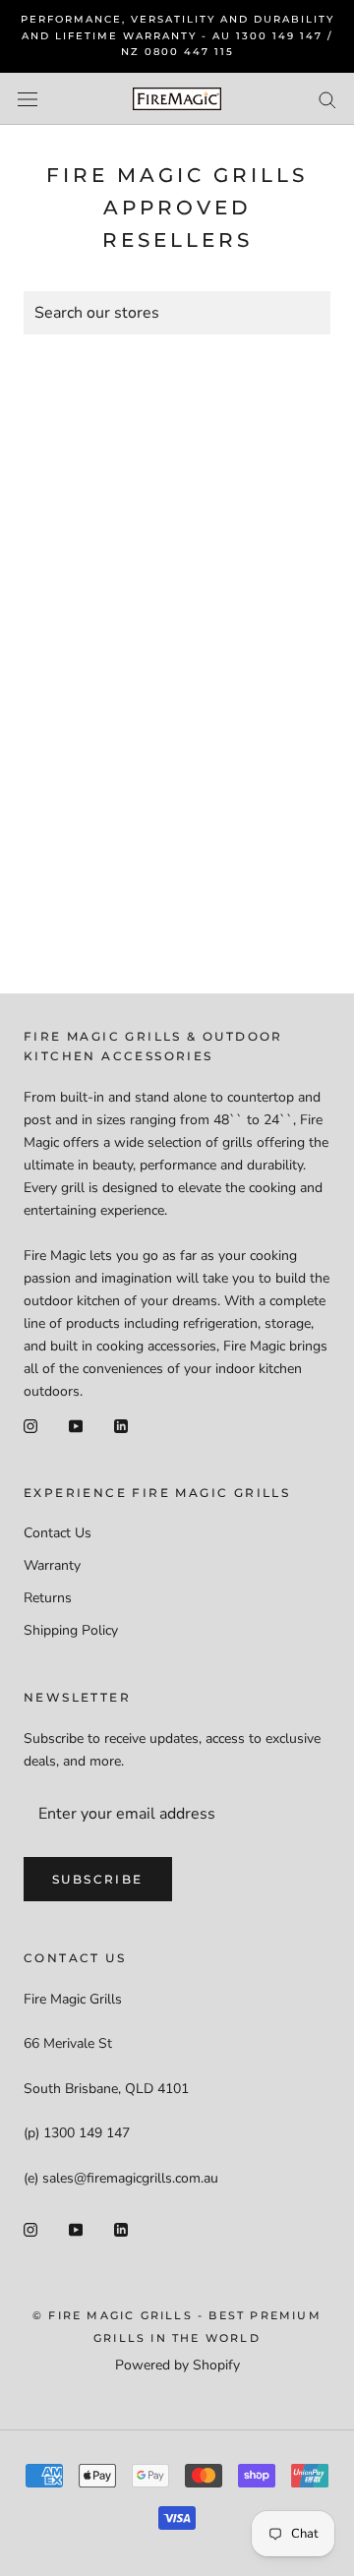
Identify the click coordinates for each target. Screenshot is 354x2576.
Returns (48, 1598)
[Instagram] (30, 1425)
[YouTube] (76, 1425)
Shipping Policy (71, 1630)
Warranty (52, 1565)
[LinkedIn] (121, 1425)
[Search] (327, 99)
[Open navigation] (28, 99)
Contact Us (58, 1533)
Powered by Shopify (177, 2365)
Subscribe (98, 1879)
